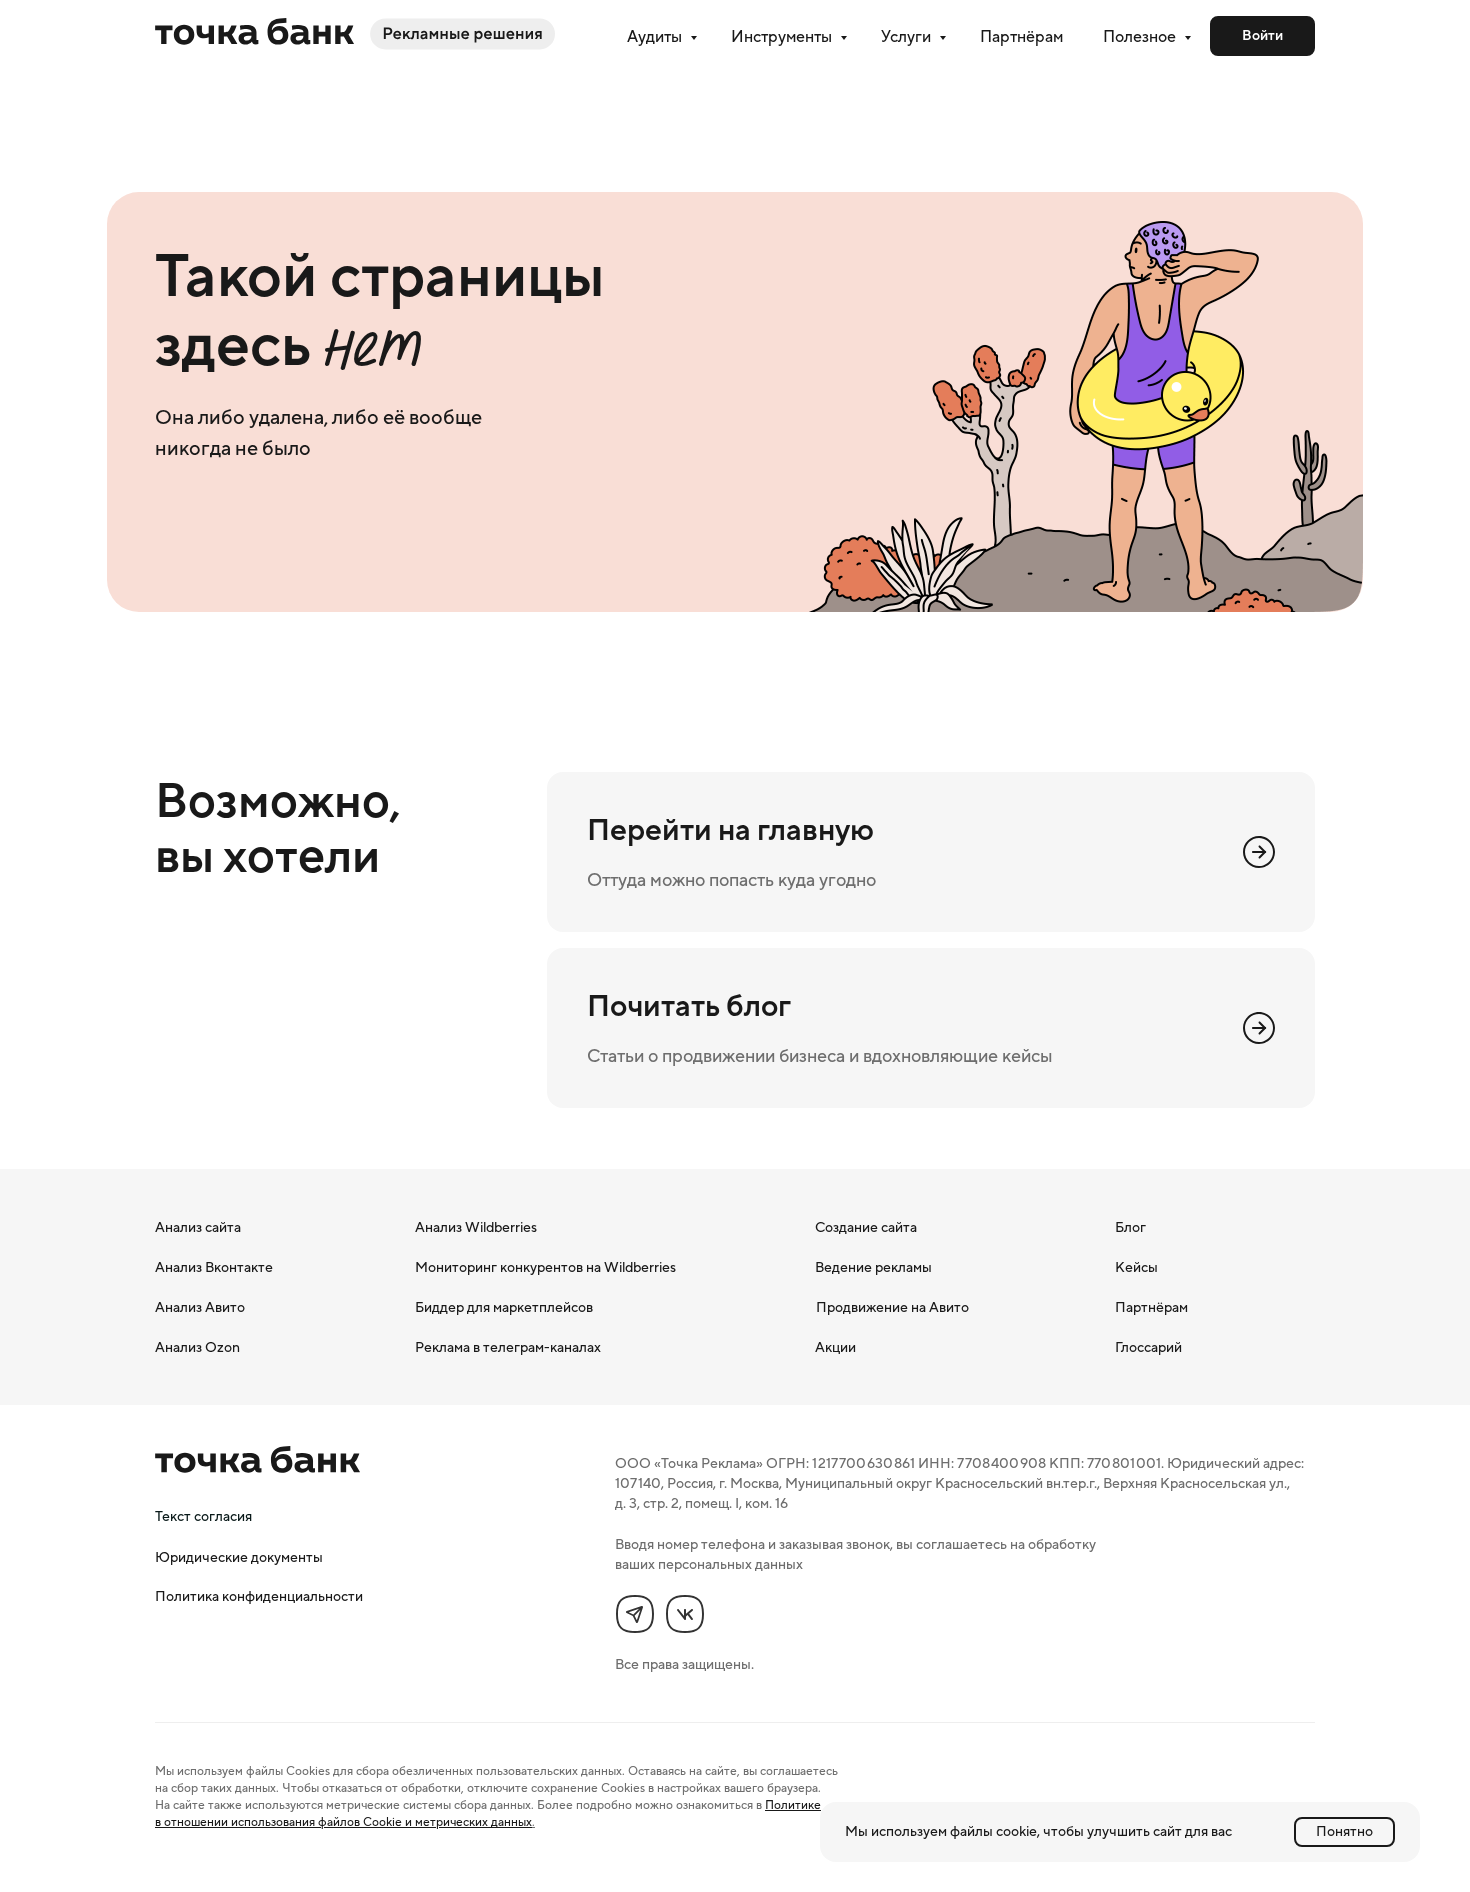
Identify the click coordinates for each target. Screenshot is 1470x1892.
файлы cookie (993, 1831)
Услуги (907, 36)
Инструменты (783, 36)
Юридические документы (239, 1557)
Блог (1130, 1227)
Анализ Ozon (197, 1347)
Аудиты (656, 36)
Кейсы (1136, 1267)
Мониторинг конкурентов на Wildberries (545, 1267)
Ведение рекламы (873, 1267)
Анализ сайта (198, 1227)
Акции (835, 1347)
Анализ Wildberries (476, 1227)
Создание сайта (866, 1227)
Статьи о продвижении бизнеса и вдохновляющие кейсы (819, 1056)
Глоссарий (1148, 1347)
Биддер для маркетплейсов (504, 1307)
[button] (203, 1516)
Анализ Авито (200, 1307)
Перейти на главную (730, 829)
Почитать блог (689, 1005)
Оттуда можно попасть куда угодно (731, 880)
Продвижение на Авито (892, 1307)
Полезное (1141, 36)
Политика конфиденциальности (259, 1596)
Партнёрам (1021, 36)
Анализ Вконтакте (214, 1267)
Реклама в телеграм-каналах (508, 1347)
